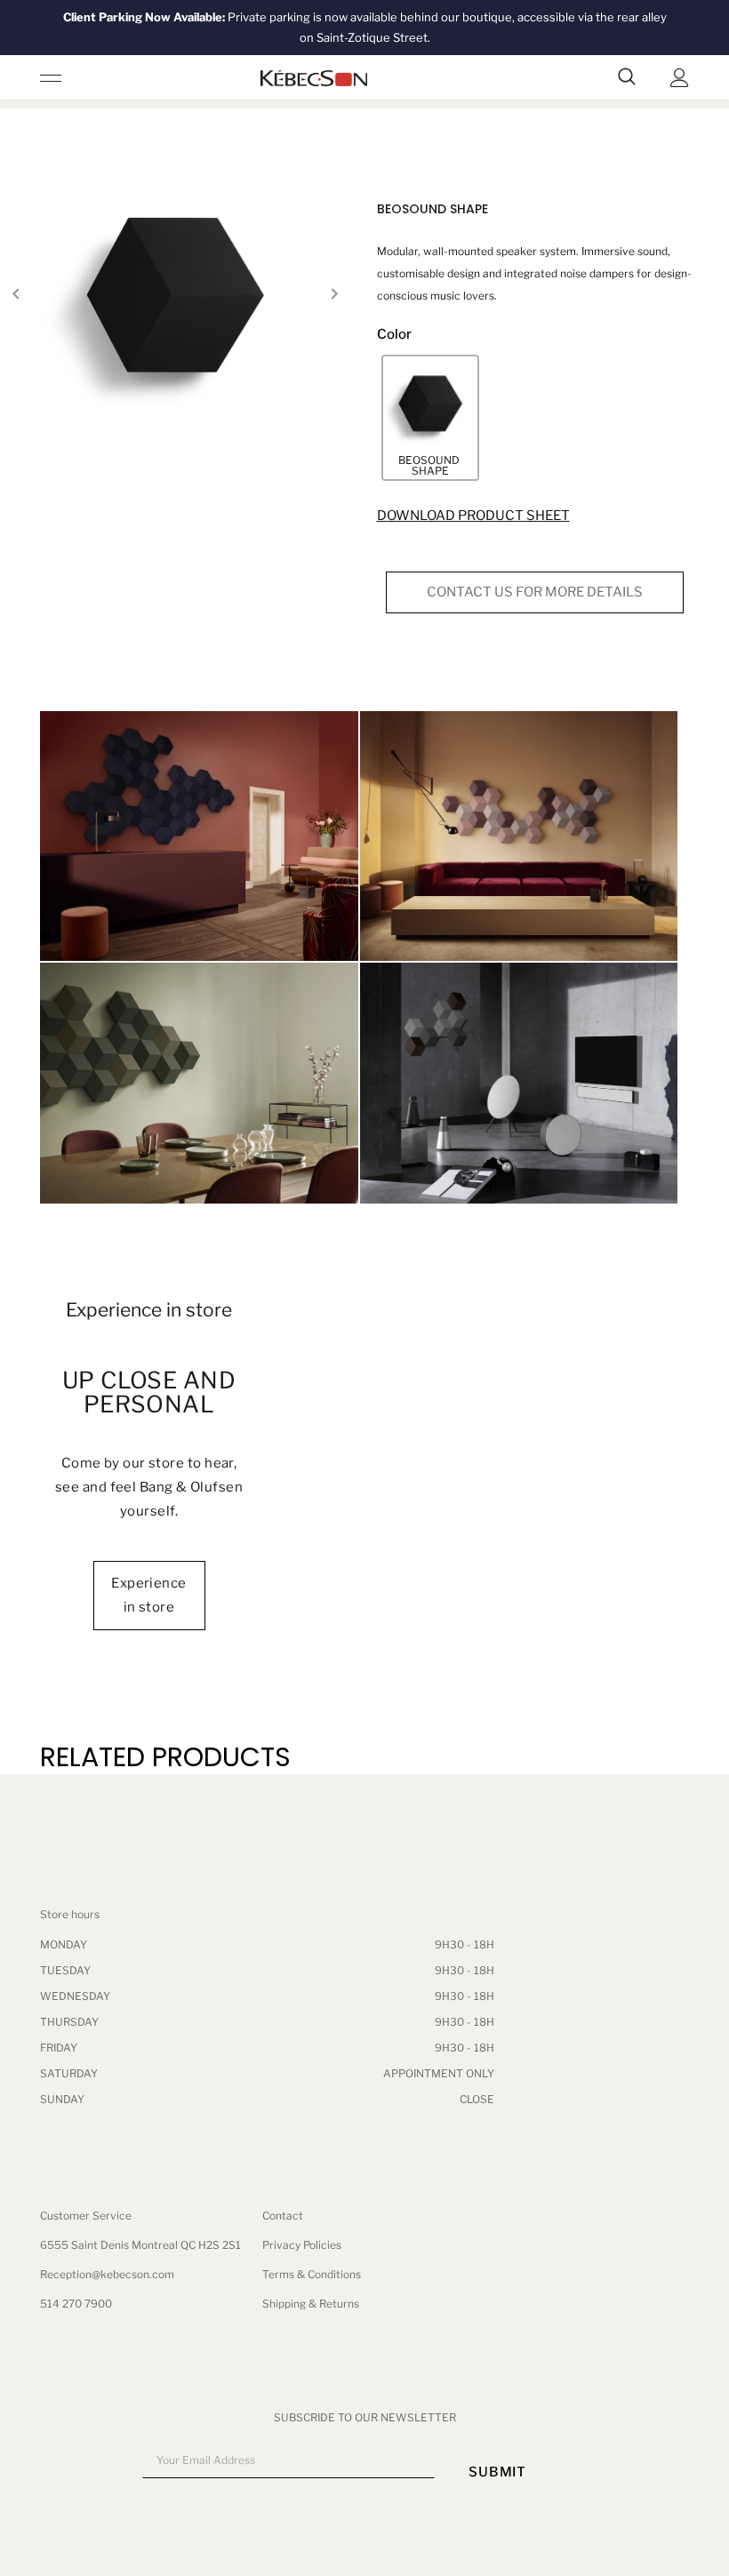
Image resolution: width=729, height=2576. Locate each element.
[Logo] (314, 78)
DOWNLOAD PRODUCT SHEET (473, 516)
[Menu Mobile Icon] (51, 77)
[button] (430, 418)
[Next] (334, 295)
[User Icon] (680, 78)
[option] (175, 296)
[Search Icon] (627, 77)
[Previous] (16, 295)
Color (394, 334)
